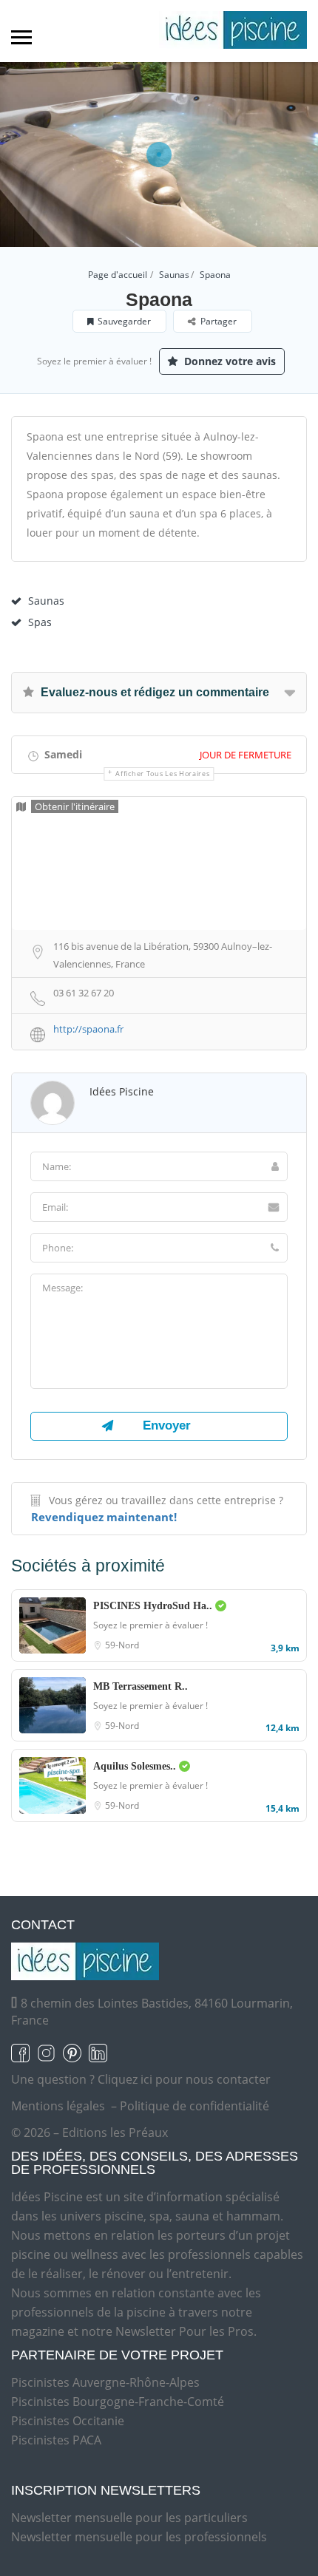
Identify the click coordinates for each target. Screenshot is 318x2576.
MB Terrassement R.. (141, 1686)
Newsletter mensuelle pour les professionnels (139, 2537)
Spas (40, 622)
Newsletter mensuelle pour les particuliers (129, 2518)
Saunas (174, 275)
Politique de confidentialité (194, 2106)
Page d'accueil (118, 275)
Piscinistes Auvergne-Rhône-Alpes (105, 2382)
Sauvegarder (124, 321)
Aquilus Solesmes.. (136, 1766)
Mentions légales (58, 2106)
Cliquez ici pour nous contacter (184, 2079)
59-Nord (122, 1645)
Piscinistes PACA (56, 2440)
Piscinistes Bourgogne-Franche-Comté (118, 2402)
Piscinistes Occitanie (68, 2421)
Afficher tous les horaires (162, 774)
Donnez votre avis (229, 361)
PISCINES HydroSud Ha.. (154, 1606)
